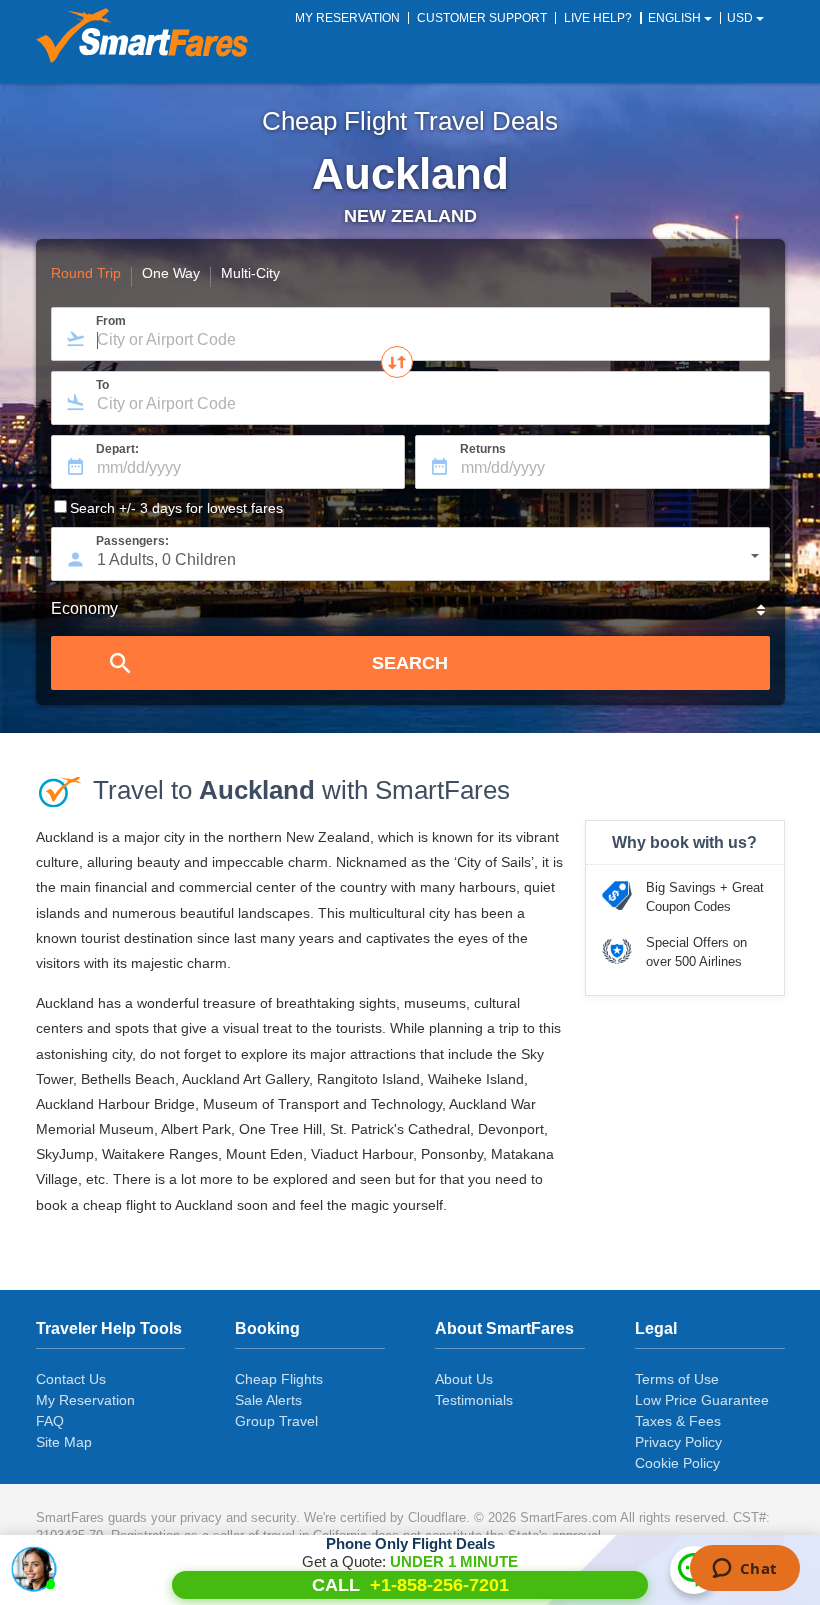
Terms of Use (677, 1379)
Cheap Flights (279, 1379)
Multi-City (250, 274)
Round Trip (86, 274)
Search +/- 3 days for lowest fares (176, 508)
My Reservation (85, 1400)
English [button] (676, 18)
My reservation (347, 18)
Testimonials (474, 1400)
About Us (464, 1379)
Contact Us (71, 1379)
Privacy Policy (678, 1442)
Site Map (64, 1442)
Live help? (598, 18)
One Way (171, 274)
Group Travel (276, 1421)
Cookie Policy (677, 1463)
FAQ (50, 1421)
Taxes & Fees (678, 1421)
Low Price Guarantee (702, 1400)
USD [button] (741, 18)
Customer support (482, 18)
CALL (410, 1585)
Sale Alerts (268, 1400)
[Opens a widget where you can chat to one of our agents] (744, 1570)
